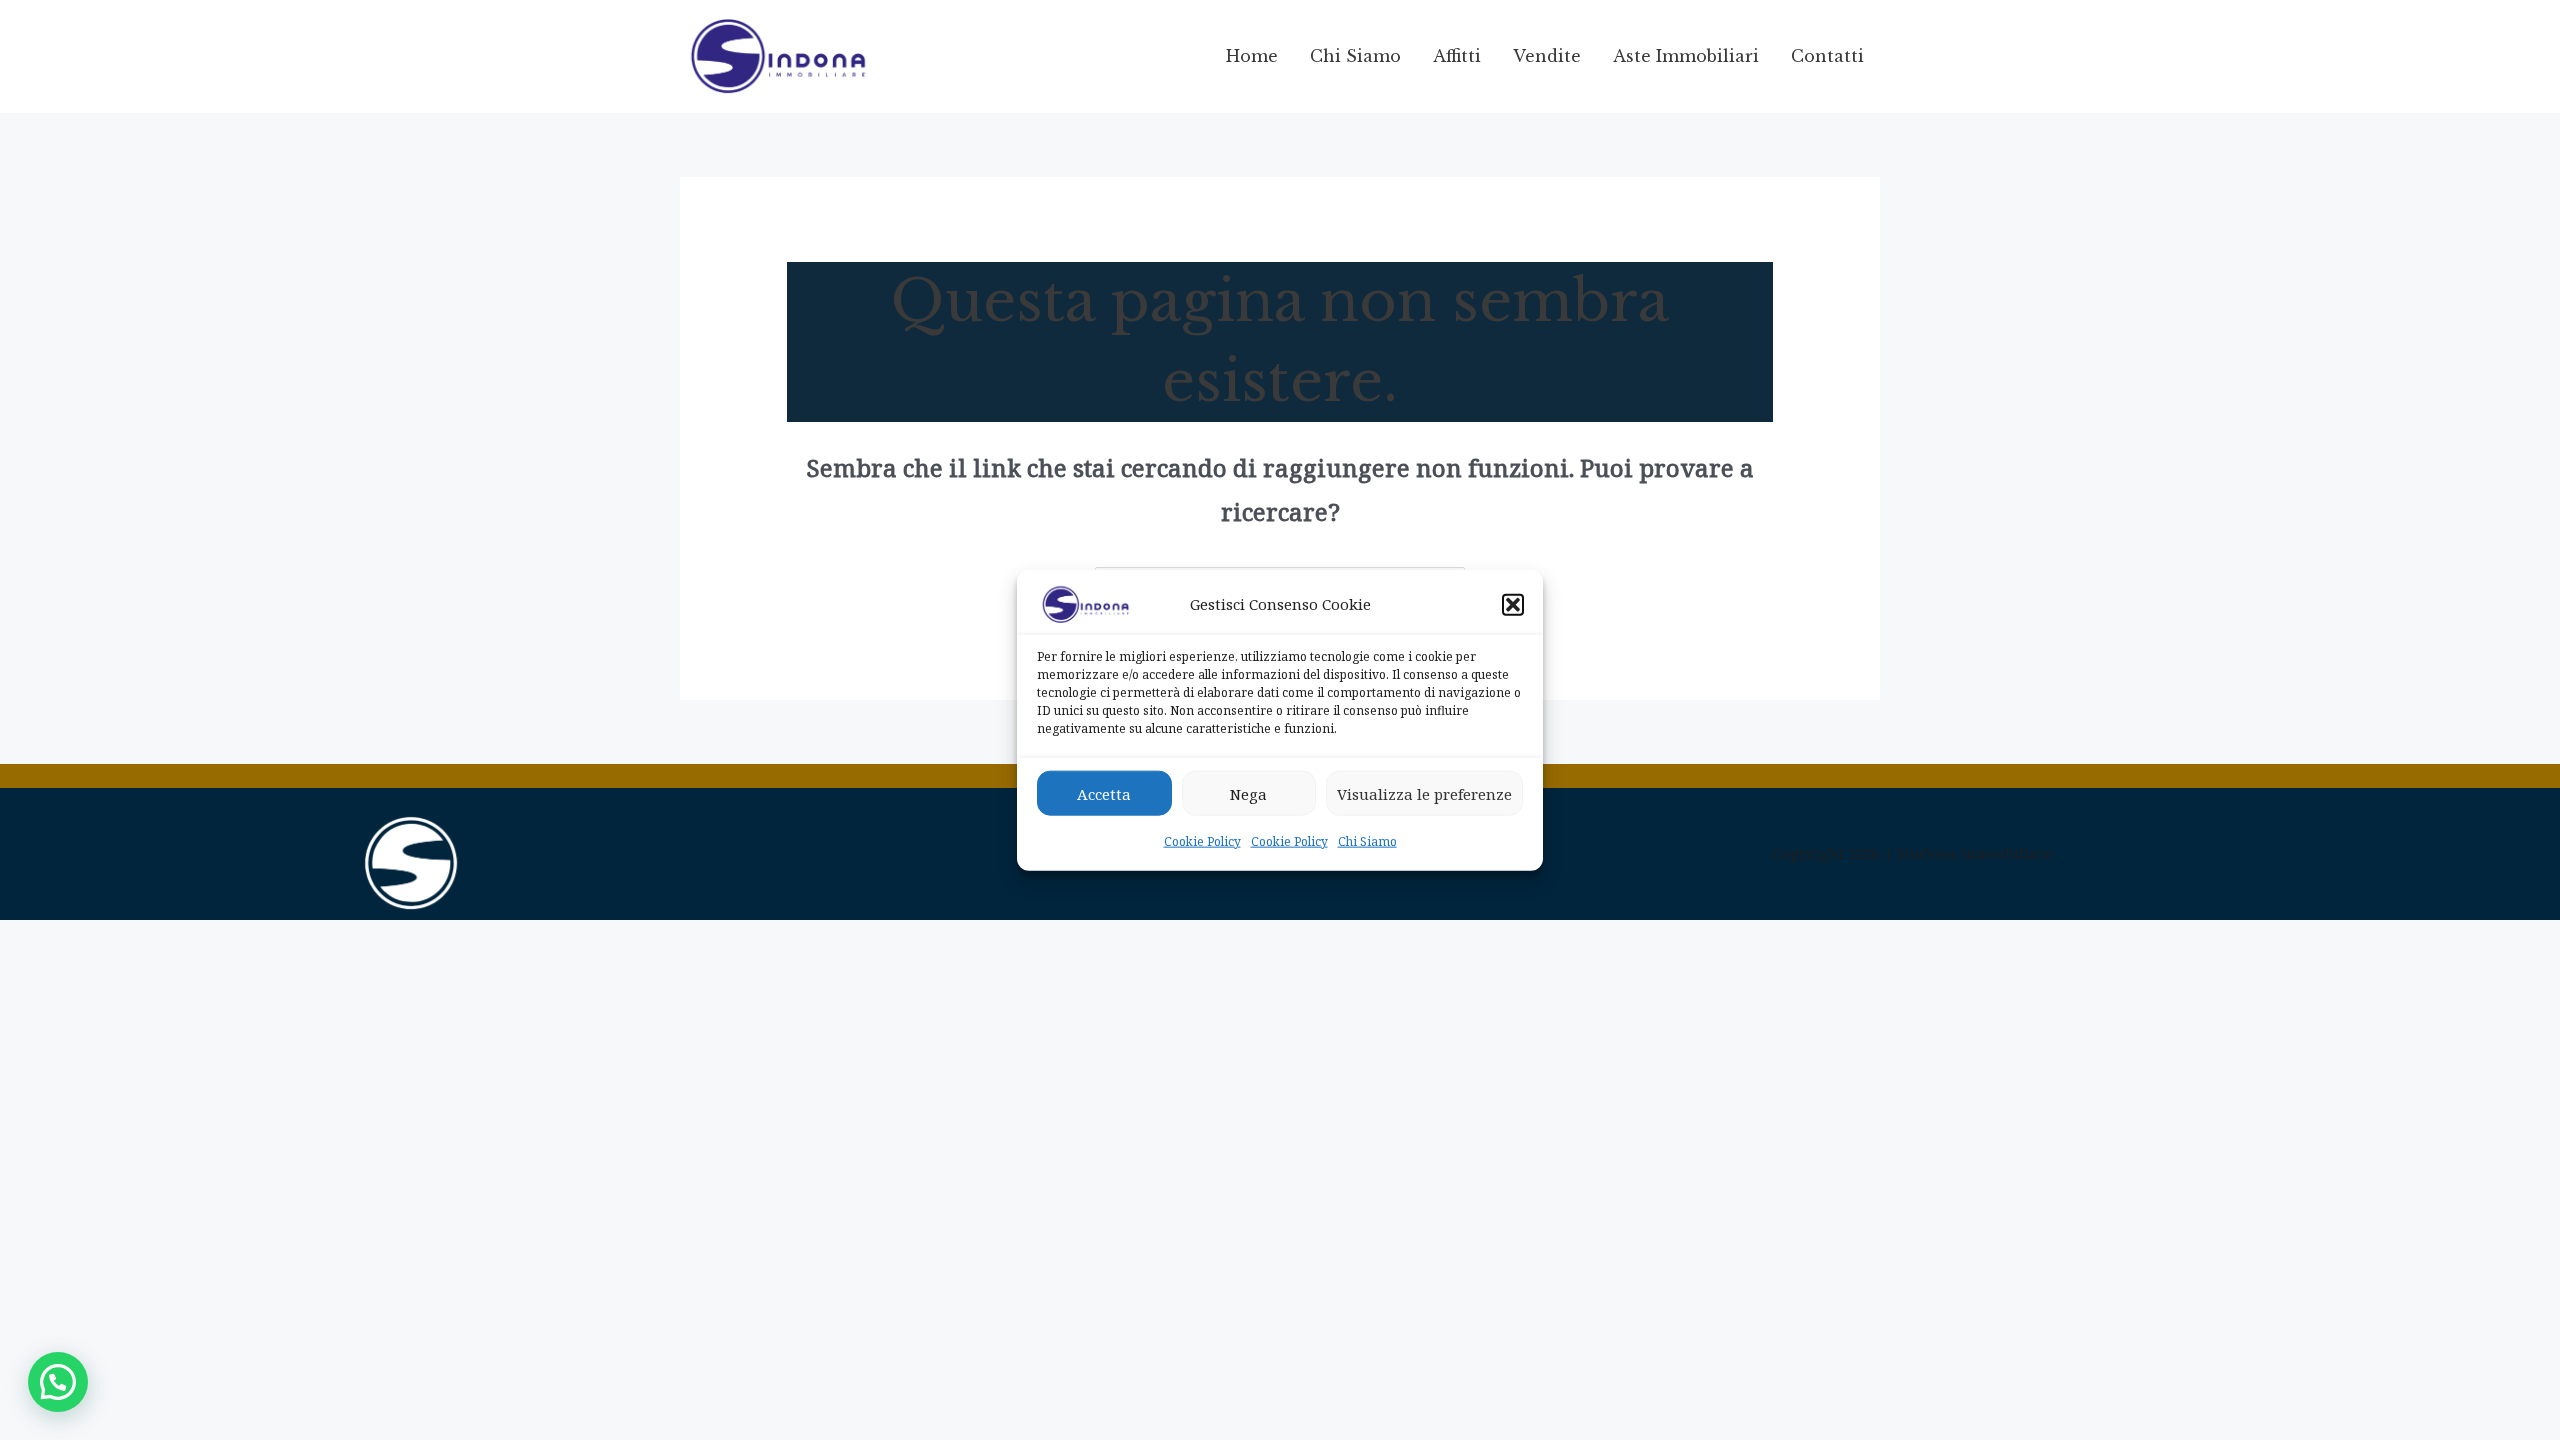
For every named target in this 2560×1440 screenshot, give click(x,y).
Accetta (1104, 793)
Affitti (1457, 56)
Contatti (1827, 56)
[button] (1513, 605)
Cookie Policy (1202, 841)
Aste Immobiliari (1686, 56)
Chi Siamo (1367, 841)
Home (1252, 56)
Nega (1248, 793)
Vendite (1547, 56)
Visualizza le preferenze (1424, 793)
